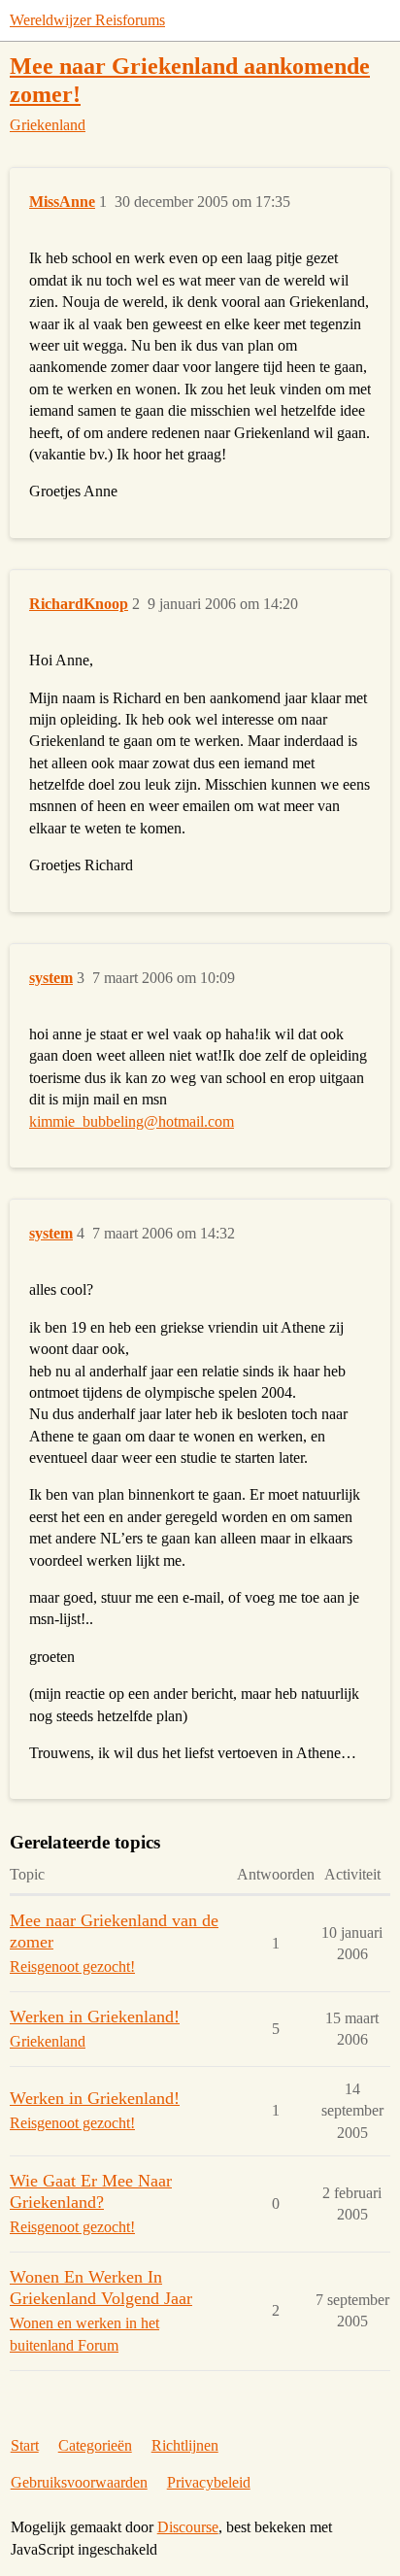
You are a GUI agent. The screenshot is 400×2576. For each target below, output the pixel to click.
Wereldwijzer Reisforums (87, 20)
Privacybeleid (209, 2482)
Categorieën (95, 2445)
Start (25, 2445)
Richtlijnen (185, 2445)
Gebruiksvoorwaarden (79, 2482)
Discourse (188, 2527)
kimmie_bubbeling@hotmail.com (132, 1121)
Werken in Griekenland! (95, 2017)
